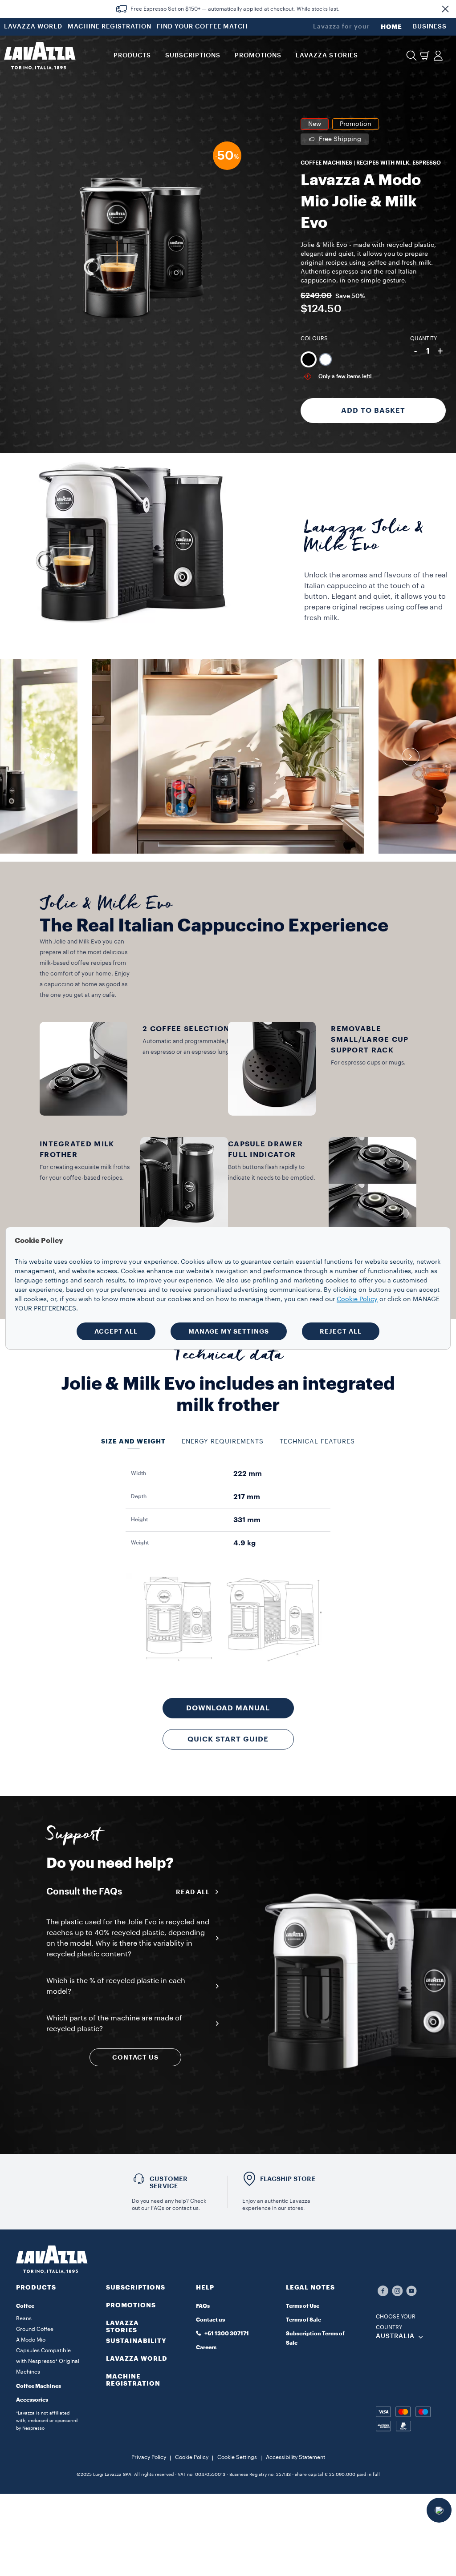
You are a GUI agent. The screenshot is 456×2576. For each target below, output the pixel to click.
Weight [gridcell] (140, 1543)
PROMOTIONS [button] (258, 56)
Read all (193, 1892)
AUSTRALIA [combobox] (395, 2336)
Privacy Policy (149, 2457)
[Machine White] (326, 359)
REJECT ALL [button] (341, 1331)
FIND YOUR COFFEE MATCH (202, 27)
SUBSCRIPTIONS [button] (193, 56)
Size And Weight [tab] (133, 1441)
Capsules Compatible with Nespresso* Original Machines (48, 2361)
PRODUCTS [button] (132, 56)
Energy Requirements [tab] (223, 1442)
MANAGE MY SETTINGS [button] (229, 1331)
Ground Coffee (35, 2329)
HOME (391, 27)
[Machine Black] (309, 359)
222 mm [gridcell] (248, 1474)
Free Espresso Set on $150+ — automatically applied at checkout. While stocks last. (235, 9)
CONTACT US (135, 2057)
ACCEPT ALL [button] (116, 1331)
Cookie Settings (237, 2457)
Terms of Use (303, 2306)
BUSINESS (430, 27)
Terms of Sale (303, 2320)
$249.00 (316, 296)
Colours (314, 339)
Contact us (210, 2320)
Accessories (32, 2400)
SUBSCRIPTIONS (136, 2287)
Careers (206, 2347)
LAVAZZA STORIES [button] (327, 56)
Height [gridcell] (139, 1520)
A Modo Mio (31, 2340)
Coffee (25, 2306)
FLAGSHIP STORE (288, 2179)
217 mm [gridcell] (247, 1497)
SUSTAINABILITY (136, 2341)
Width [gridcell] (138, 1473)
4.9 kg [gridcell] (244, 1543)
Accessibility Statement (295, 2457)
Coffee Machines (39, 2386)
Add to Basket (373, 411)
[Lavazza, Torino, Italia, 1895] (40, 56)
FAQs (203, 2306)
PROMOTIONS (131, 2305)
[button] (445, 9)
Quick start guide (228, 1739)
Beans (24, 2318)
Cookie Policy (192, 2457)
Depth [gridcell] (139, 1496)
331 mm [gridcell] (247, 1520)
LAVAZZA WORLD (33, 27)
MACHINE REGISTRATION (110, 27)
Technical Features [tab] (317, 1442)
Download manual (228, 1708)
